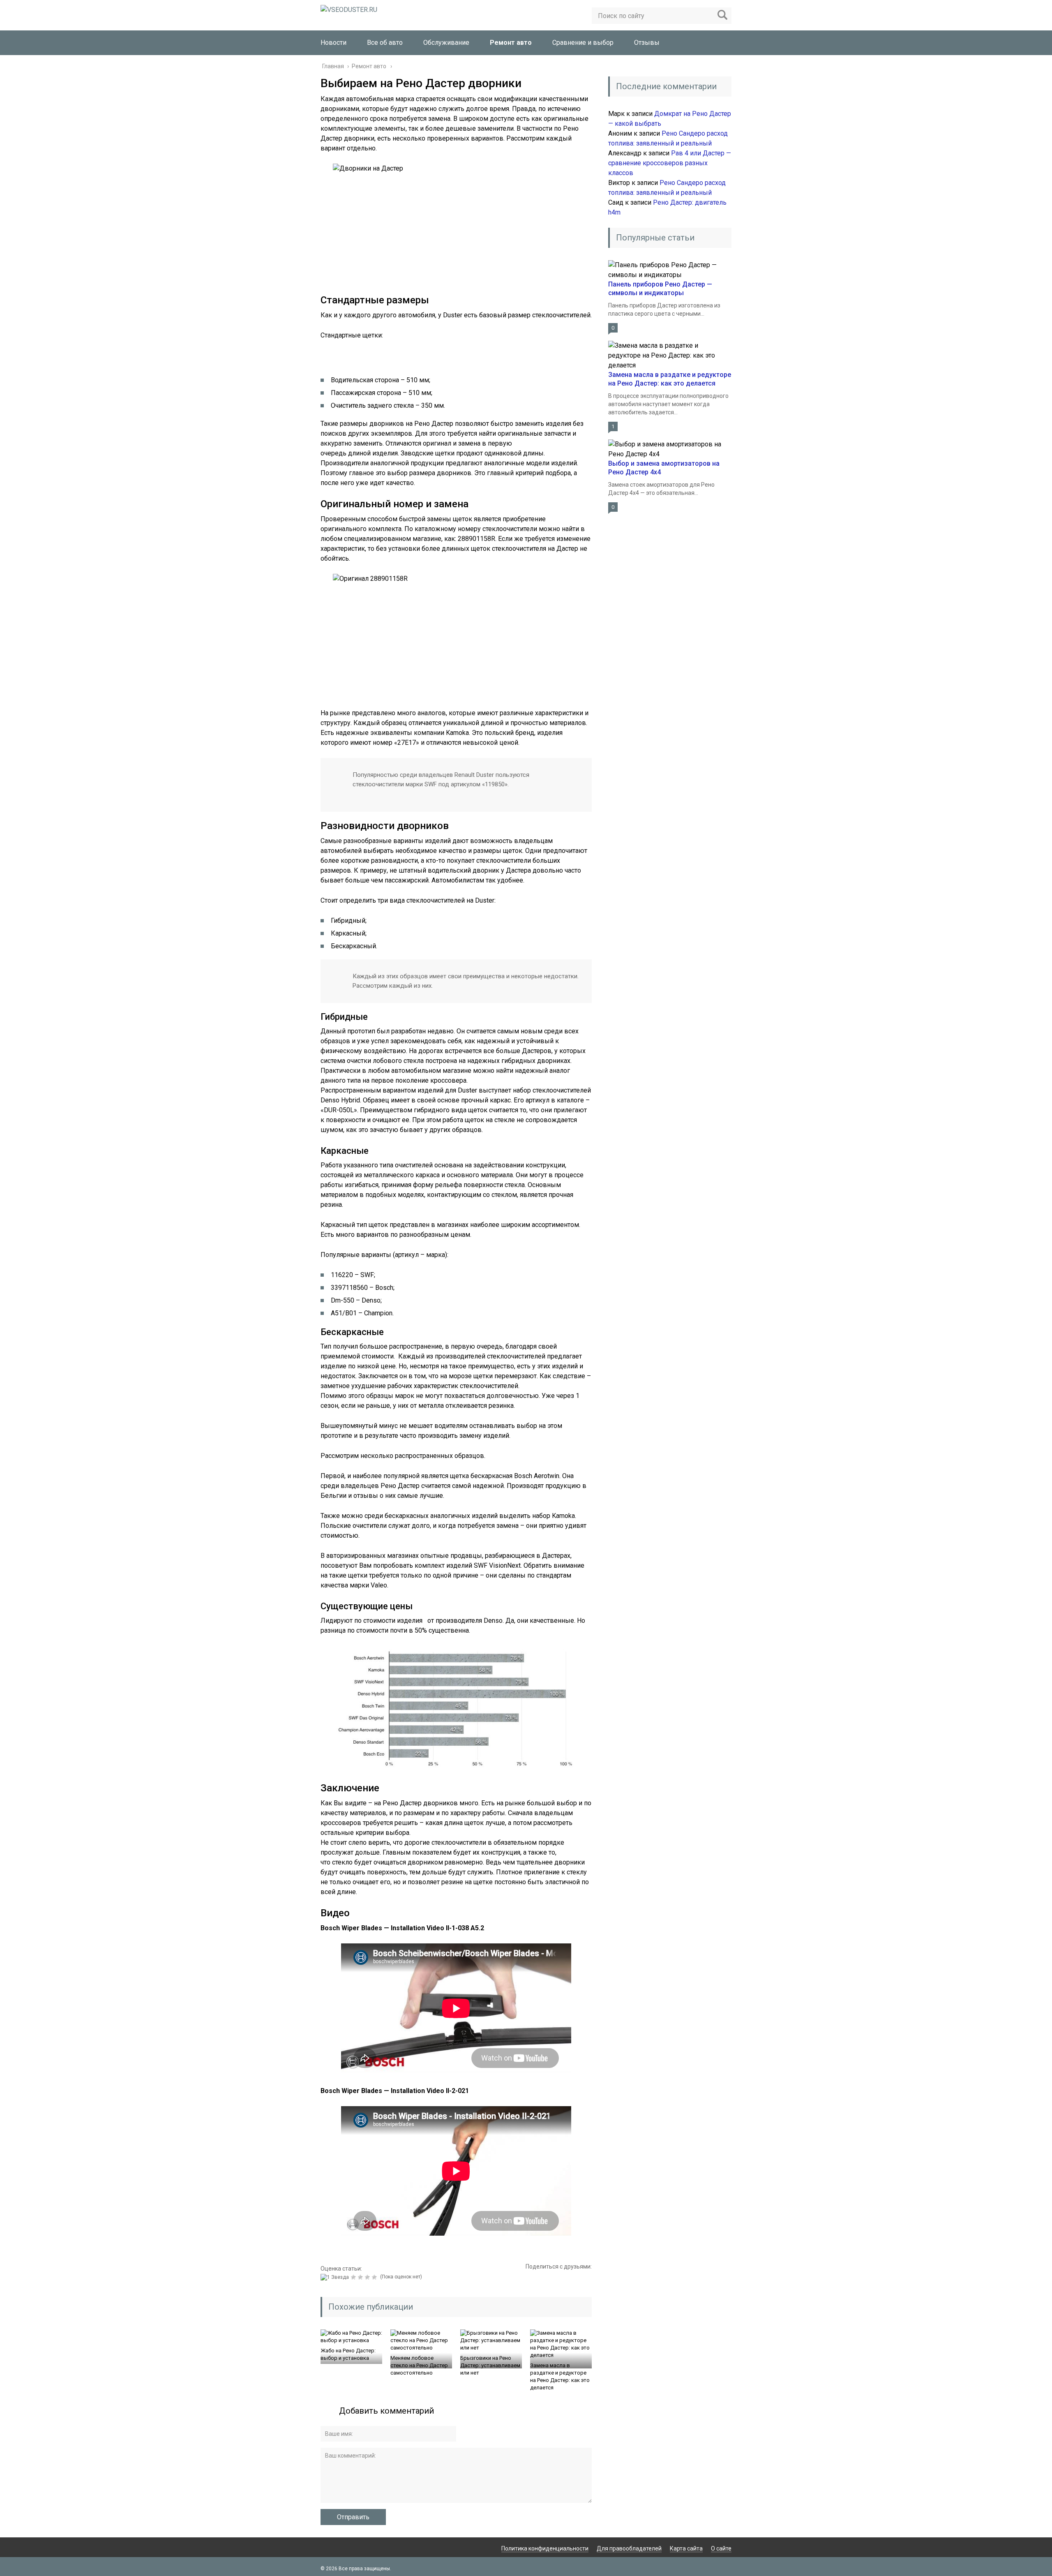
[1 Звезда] (336, 2277)
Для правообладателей (629, 2548)
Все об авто (385, 43)
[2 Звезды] (354, 2277)
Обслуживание (446, 43)
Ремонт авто (511, 43)
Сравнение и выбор (583, 43)
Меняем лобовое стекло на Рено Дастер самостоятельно (419, 2365)
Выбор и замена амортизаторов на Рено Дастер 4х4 (664, 468)
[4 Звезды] (368, 2277)
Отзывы (647, 43)
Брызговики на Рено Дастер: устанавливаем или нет (490, 2365)
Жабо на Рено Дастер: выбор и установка (348, 2354)
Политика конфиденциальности (545, 2548)
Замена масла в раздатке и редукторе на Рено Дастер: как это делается (560, 2376)
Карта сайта (686, 2548)
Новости (333, 43)
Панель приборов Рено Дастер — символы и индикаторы (660, 289)
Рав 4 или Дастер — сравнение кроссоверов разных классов (670, 163)
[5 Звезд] (375, 2277)
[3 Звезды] (361, 2277)
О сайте (721, 2548)
